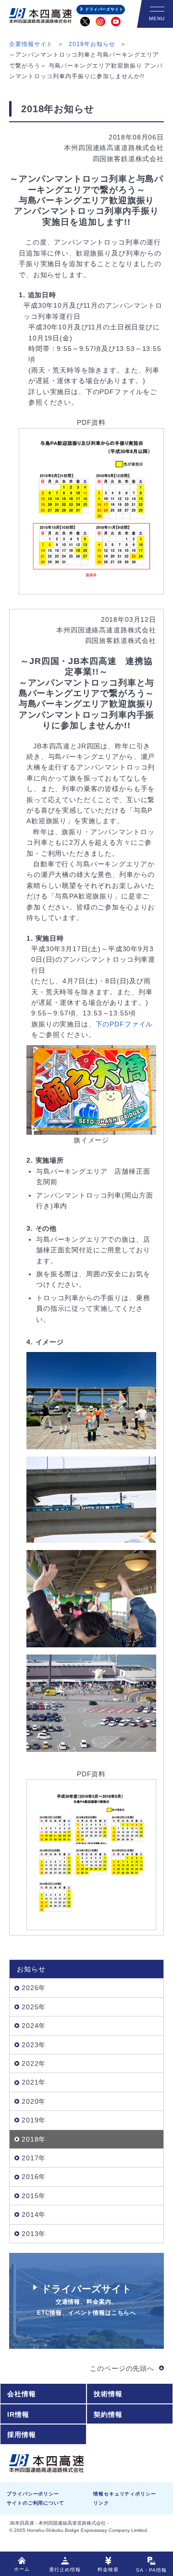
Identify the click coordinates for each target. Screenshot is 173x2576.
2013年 (34, 2234)
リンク (101, 2503)
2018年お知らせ (92, 44)
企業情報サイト (31, 44)
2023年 (34, 2045)
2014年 (34, 2215)
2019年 (34, 2120)
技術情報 (108, 2394)
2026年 (34, 1988)
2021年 (34, 2082)
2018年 (34, 2139)
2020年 (34, 2101)
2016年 (34, 2177)
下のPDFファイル (124, 1024)
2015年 (34, 2196)
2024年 (34, 2026)
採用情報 (21, 2435)
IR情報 (18, 2414)
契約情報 (108, 2414)
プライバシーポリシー (33, 2494)
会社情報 (21, 2394)
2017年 (34, 2158)
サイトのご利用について (35, 2503)
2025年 (34, 2007)
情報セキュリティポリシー (124, 2494)
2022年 (34, 2063)
